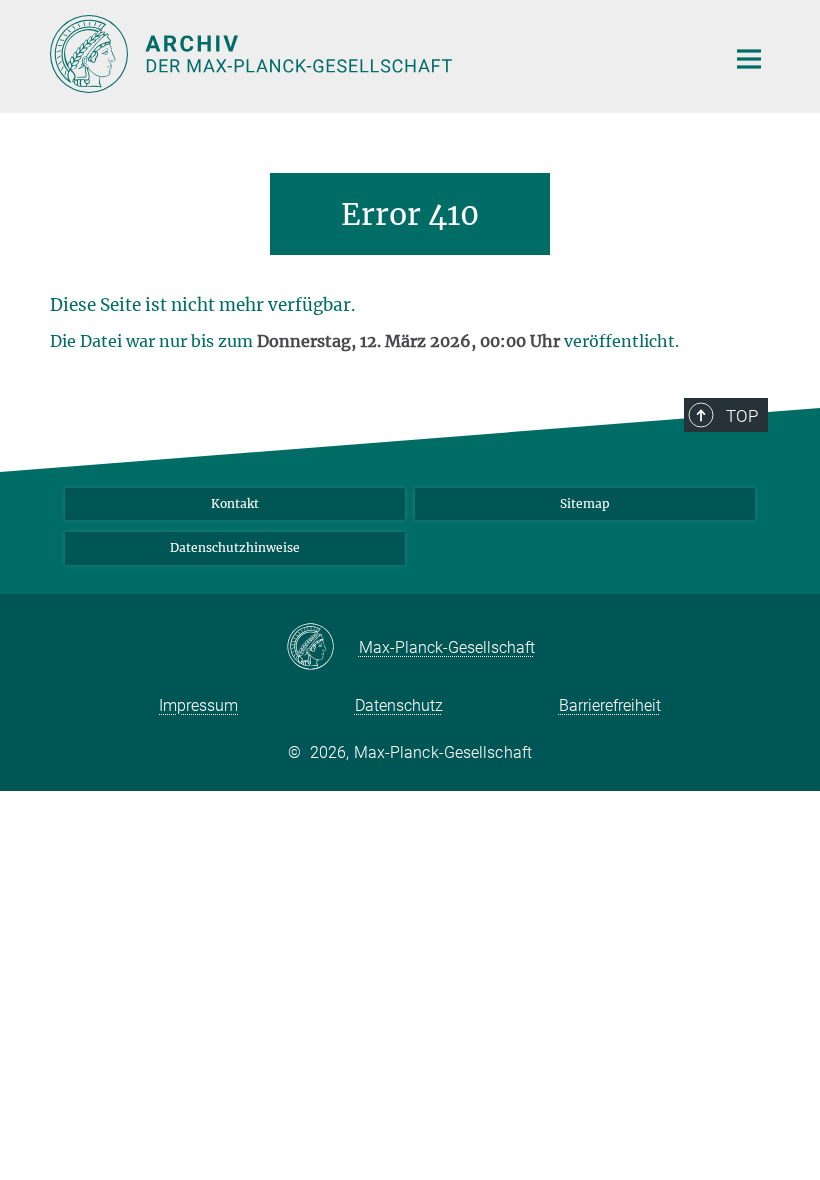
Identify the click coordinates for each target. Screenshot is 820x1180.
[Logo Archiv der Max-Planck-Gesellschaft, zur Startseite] (375, 54)
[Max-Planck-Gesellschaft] (322, 648)
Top (742, 416)
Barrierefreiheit (610, 705)
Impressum (198, 705)
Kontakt (235, 503)
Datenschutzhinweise (235, 547)
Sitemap (585, 503)
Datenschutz (399, 705)
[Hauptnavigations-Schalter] (749, 59)
